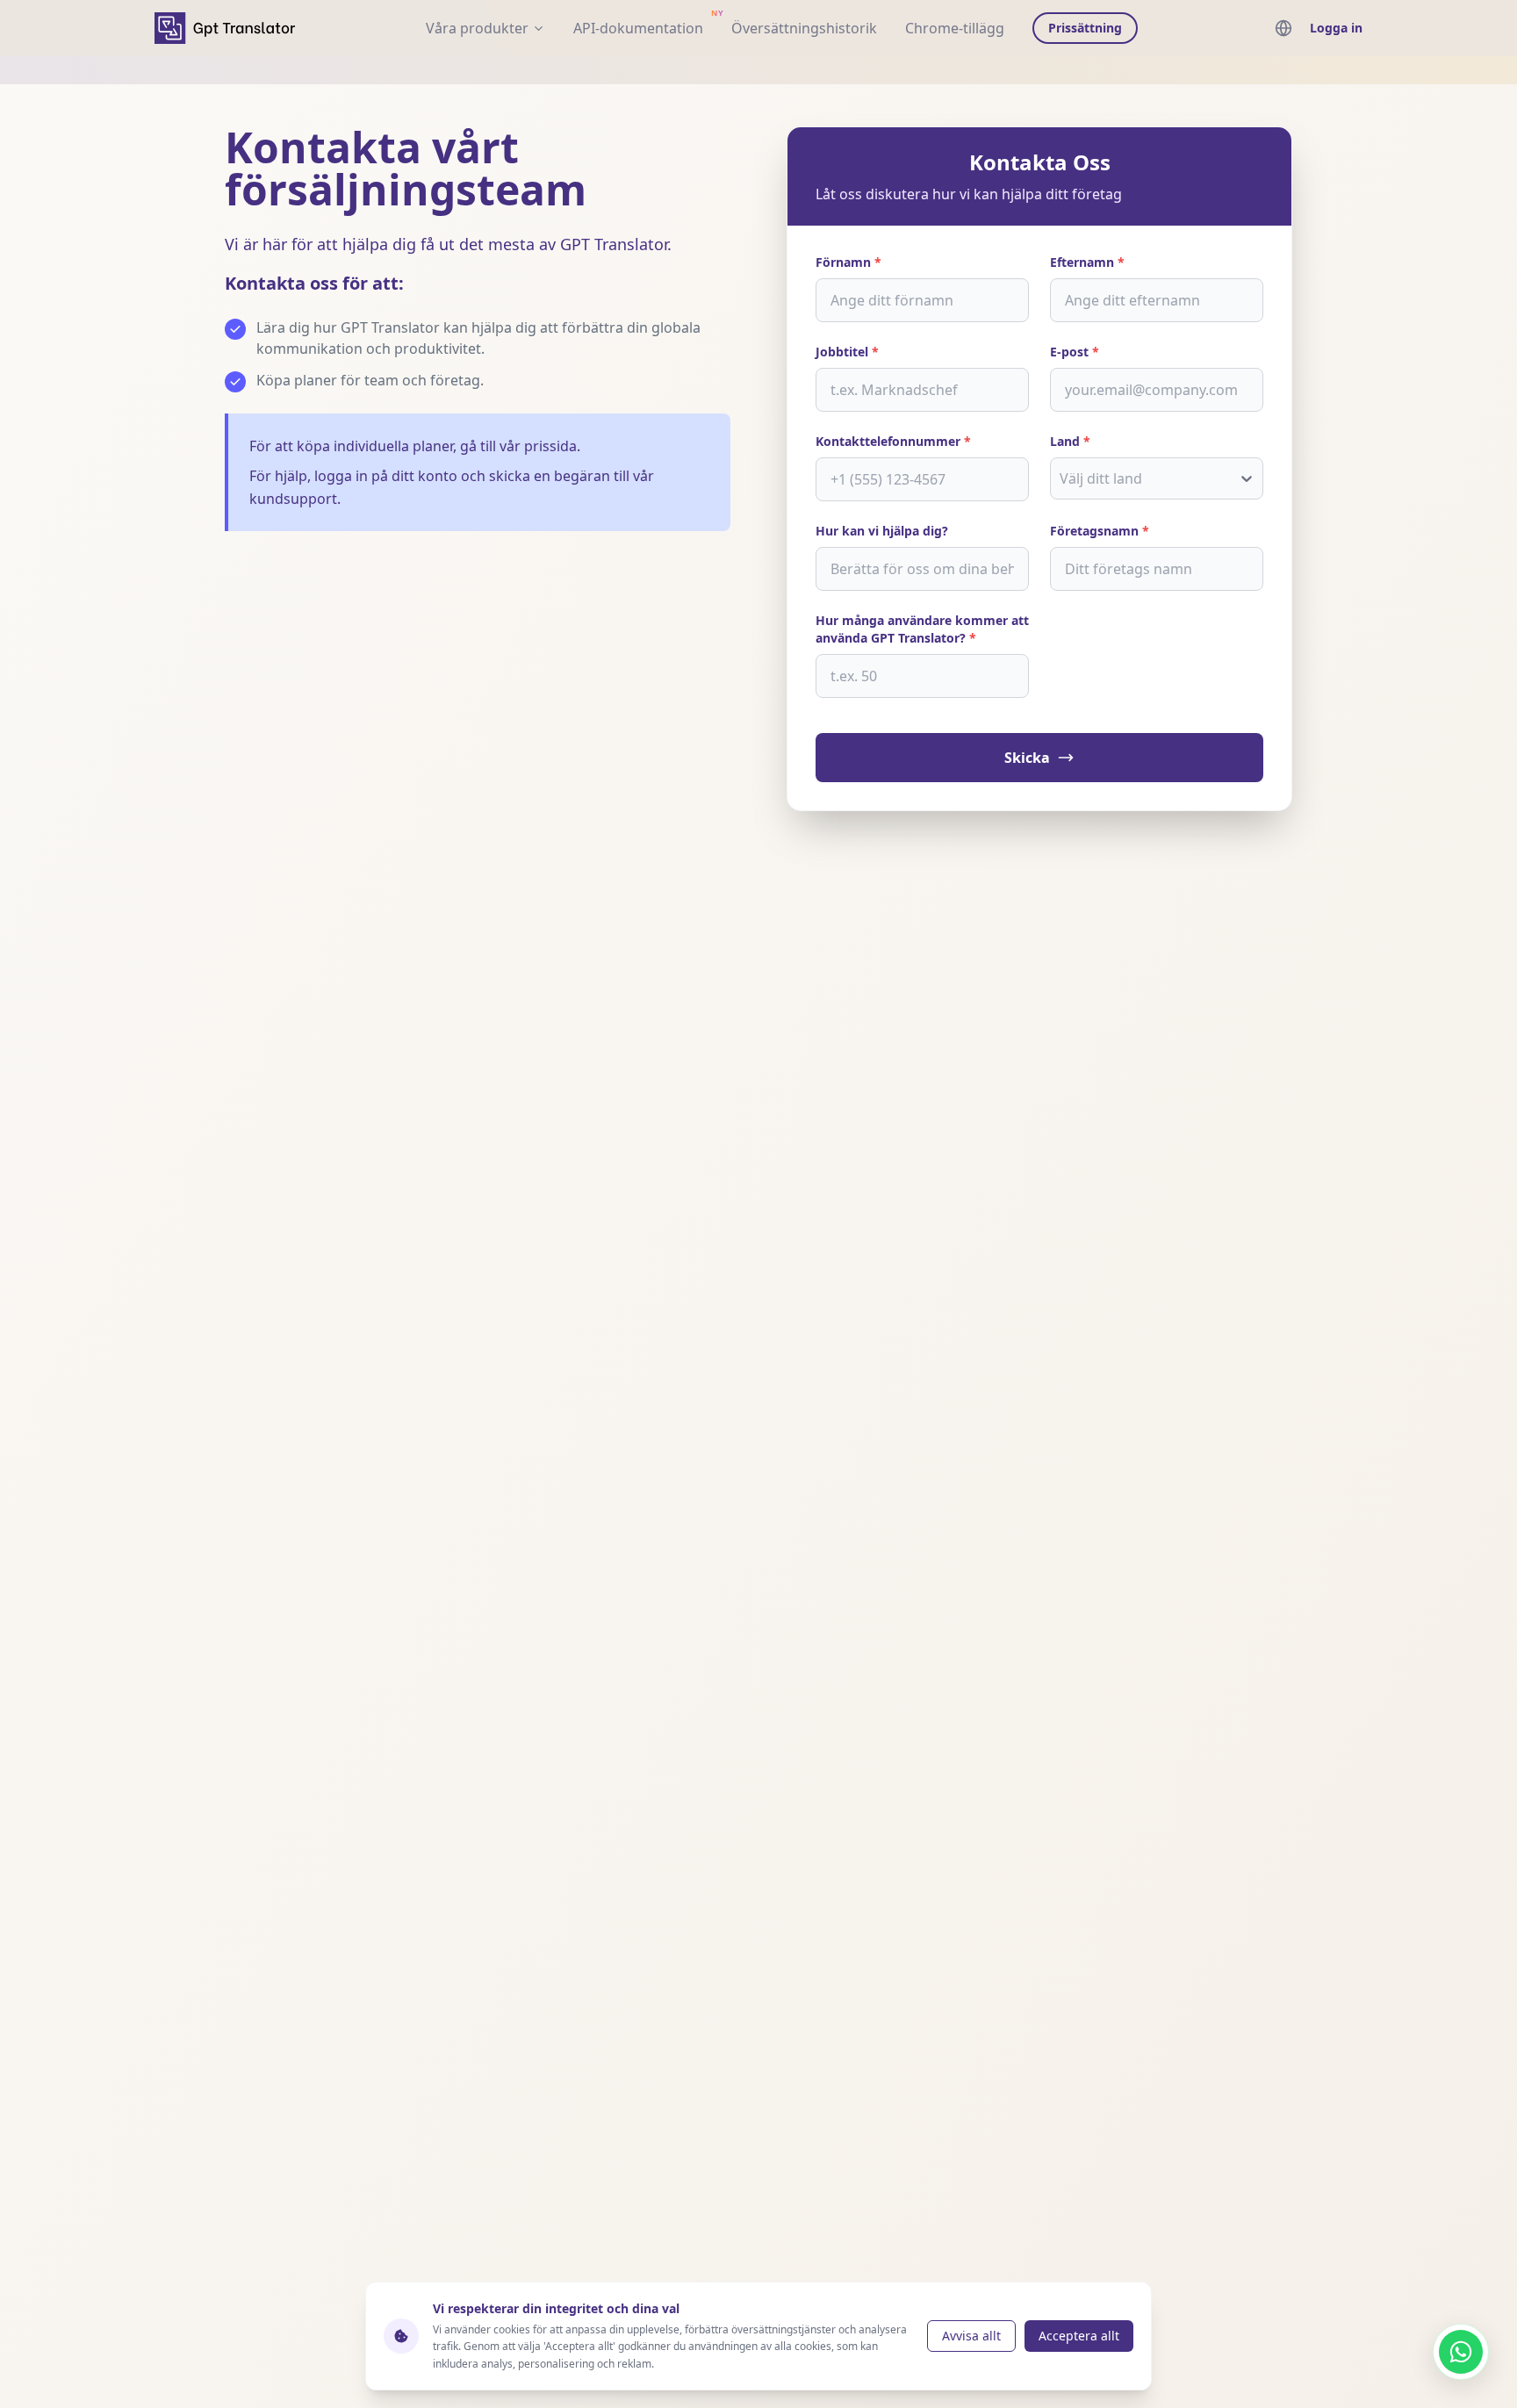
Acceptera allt (1079, 2336)
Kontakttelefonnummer (893, 441)
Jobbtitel (847, 352)
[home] (225, 28)
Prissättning (1085, 28)
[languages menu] (1283, 28)
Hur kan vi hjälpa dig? (882, 531)
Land (1070, 441)
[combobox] (1061, 478)
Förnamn (848, 262)
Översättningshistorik (804, 28)
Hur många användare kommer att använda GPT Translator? (922, 629)
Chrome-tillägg (955, 28)
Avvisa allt (971, 2336)
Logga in (1336, 28)
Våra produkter (477, 28)
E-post (1075, 352)
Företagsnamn (1100, 531)
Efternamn (1087, 262)
